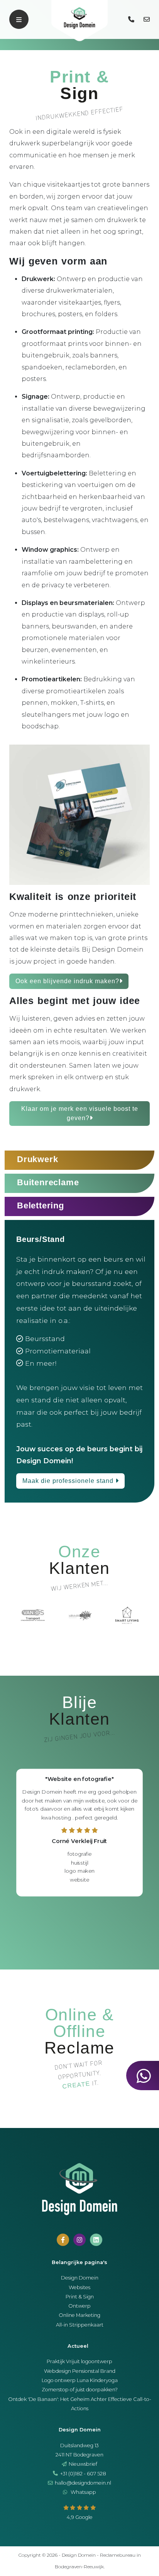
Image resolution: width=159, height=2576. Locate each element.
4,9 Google (80, 2517)
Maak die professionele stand (69, 1481)
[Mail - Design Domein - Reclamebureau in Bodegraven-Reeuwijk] (147, 19)
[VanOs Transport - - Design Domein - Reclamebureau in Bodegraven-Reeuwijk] (33, 1615)
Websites (79, 2287)
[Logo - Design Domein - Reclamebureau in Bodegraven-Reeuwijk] (79, 21)
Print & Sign (80, 2297)
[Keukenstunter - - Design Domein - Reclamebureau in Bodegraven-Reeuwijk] (80, 1615)
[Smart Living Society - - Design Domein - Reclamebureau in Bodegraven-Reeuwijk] (127, 1615)
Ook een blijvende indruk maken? (67, 981)
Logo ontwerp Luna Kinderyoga (80, 2380)
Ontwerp (79, 2306)
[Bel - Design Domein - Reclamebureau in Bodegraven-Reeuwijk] (132, 19)
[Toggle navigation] (19, 19)
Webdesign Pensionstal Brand (80, 2371)
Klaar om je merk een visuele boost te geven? (80, 1113)
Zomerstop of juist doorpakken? (80, 2390)
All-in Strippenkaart (80, 2325)
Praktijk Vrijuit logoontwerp (79, 2361)
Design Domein (80, 2278)
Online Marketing (79, 2315)
